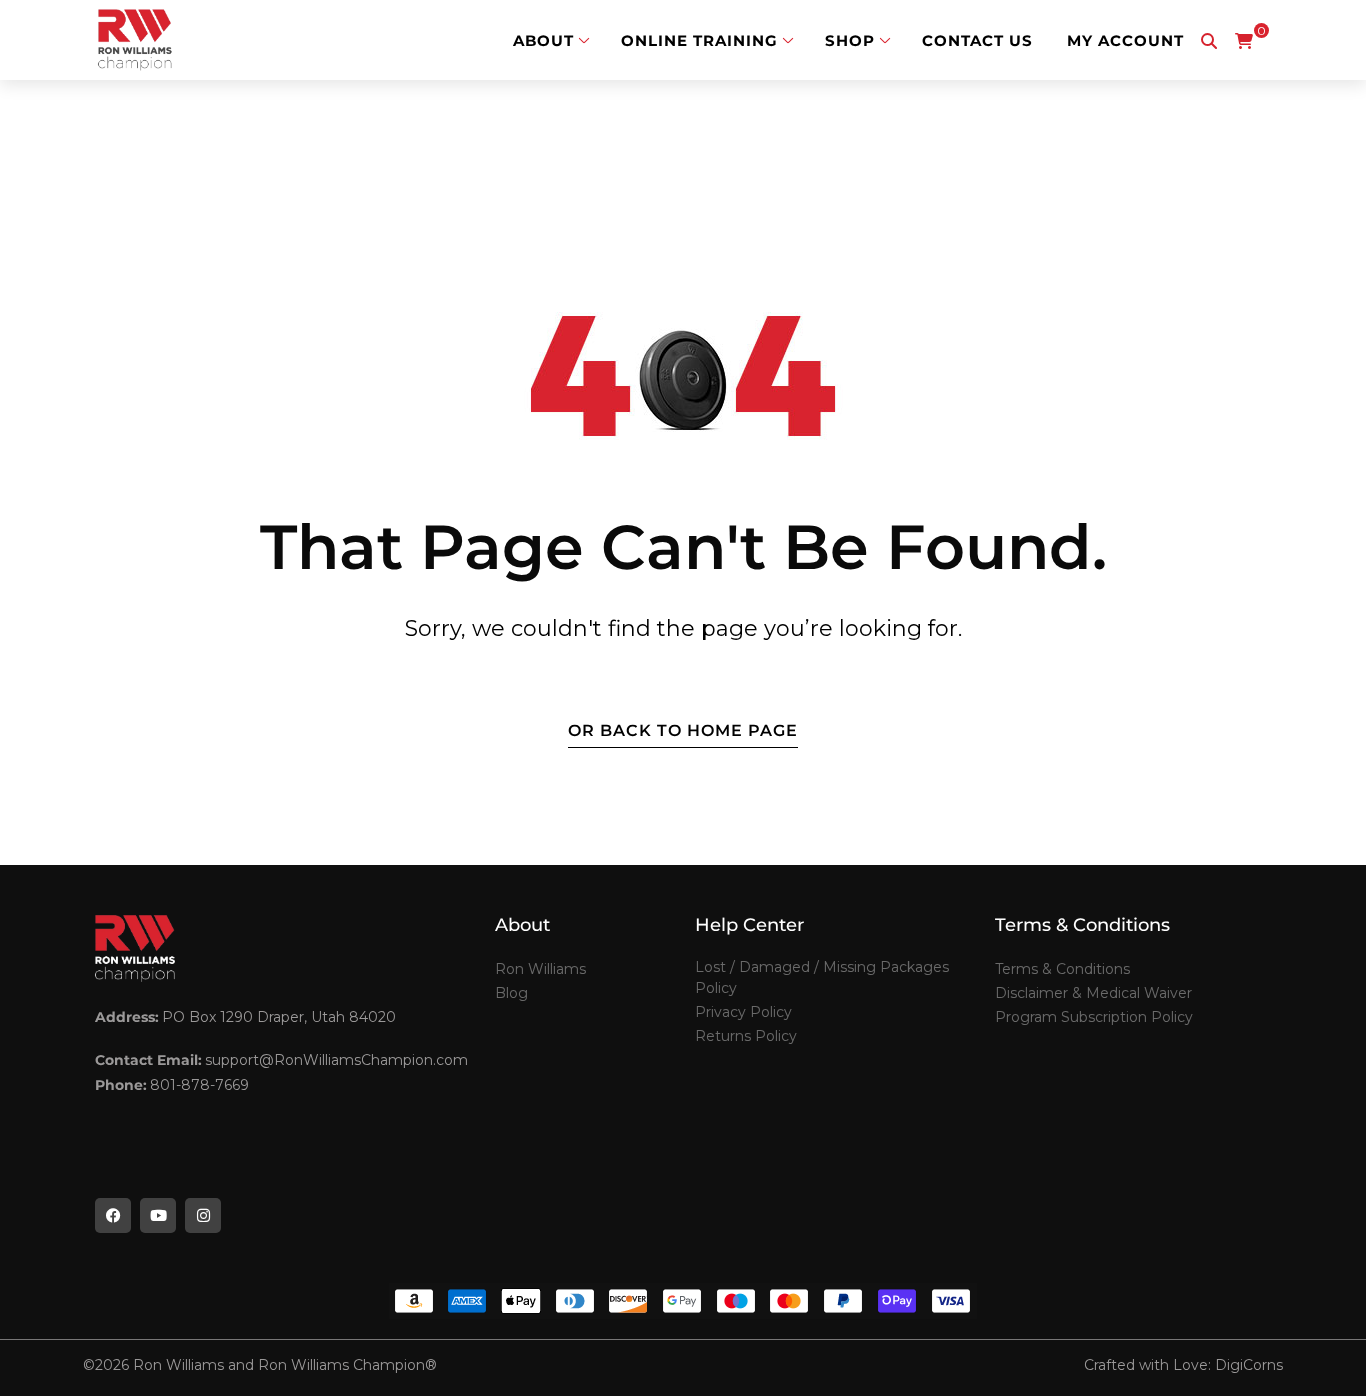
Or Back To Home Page (683, 730)
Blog (511, 993)
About (543, 40)
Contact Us (977, 40)
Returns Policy (746, 1036)
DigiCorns (1249, 1365)
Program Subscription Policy (1094, 1017)
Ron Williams (540, 969)
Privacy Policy (743, 1012)
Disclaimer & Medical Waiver (1093, 993)
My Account (1125, 40)
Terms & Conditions (1062, 969)
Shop (850, 40)
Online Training (699, 40)
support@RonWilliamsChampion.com (336, 1060)
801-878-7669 (199, 1085)
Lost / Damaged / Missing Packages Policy (822, 977)
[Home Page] (135, 40)
